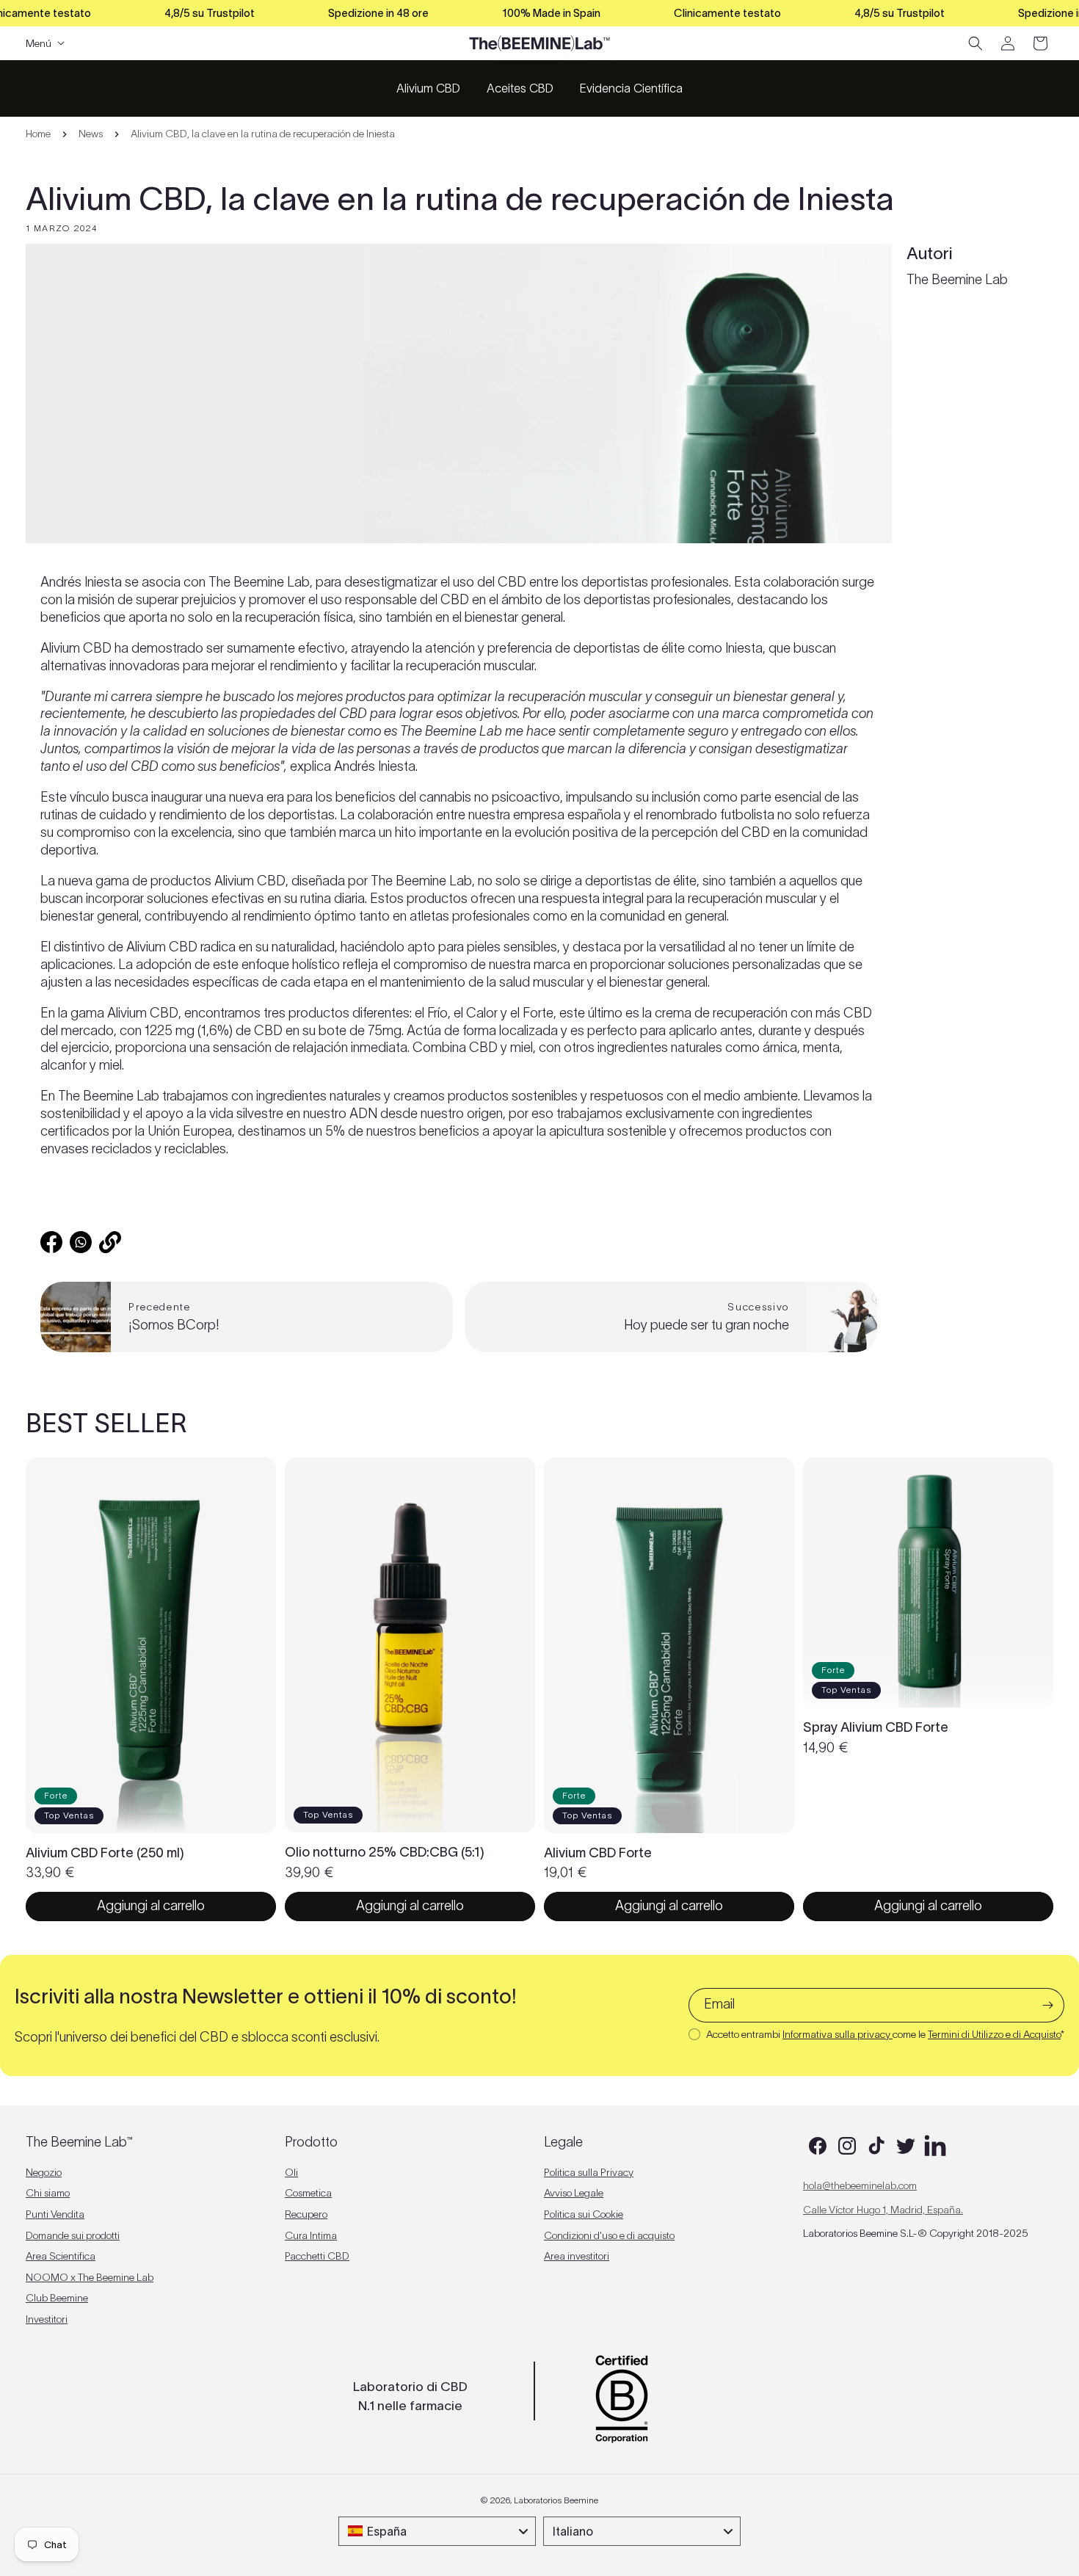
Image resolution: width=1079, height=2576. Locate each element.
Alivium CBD (428, 88)
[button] (976, 43)
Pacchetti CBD (317, 2256)
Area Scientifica (61, 2256)
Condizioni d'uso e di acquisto (609, 2235)
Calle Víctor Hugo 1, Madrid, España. (883, 2210)
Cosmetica (308, 2193)
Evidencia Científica (631, 88)
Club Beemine (57, 2298)
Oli (291, 2172)
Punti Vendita (55, 2214)
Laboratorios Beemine (556, 2500)
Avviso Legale (574, 2193)
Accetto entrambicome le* (885, 2034)
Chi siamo (48, 2193)
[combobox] (437, 2531)
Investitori (47, 2319)
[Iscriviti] (1047, 2005)
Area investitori (577, 2256)
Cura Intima (311, 2235)
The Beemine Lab (957, 280)
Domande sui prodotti (73, 2235)
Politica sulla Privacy (589, 2172)
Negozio (44, 2172)
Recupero (306, 2214)
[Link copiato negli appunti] (110, 1242)
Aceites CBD (520, 88)
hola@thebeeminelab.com (860, 2185)
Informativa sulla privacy (838, 2034)
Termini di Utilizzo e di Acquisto (994, 2034)
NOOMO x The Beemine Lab (90, 2277)
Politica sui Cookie (584, 2214)
